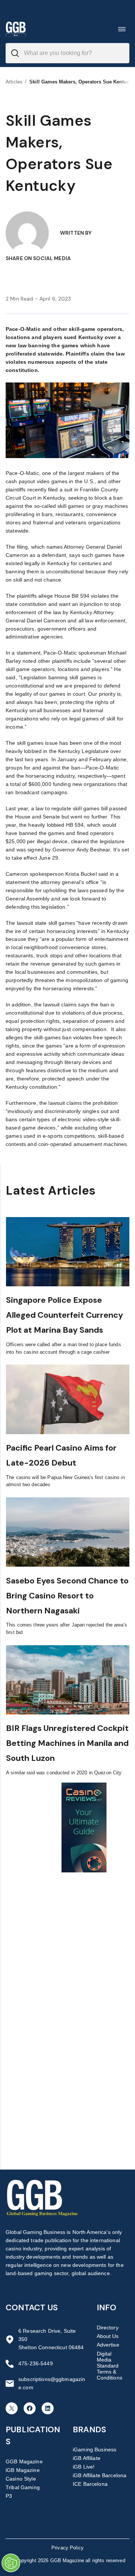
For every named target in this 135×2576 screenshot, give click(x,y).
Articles (14, 82)
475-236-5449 (36, 2363)
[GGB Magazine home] (16, 29)
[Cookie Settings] (11, 2563)
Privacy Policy (67, 2548)
